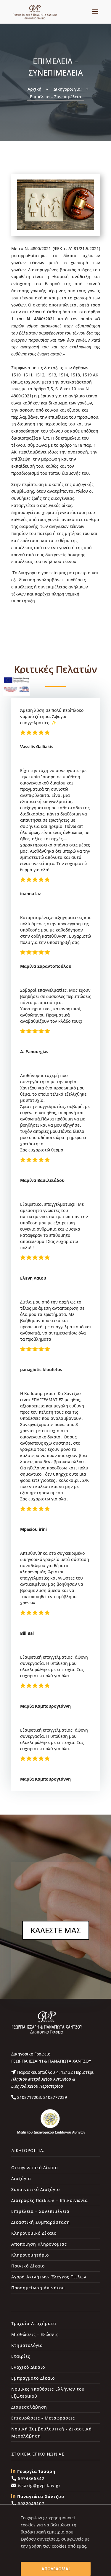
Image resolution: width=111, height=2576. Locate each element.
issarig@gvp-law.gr (38, 2486)
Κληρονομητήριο (30, 2255)
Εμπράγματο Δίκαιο (33, 2378)
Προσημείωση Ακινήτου (38, 2288)
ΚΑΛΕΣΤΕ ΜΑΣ (56, 1930)
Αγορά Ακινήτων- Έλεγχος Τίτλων (49, 2277)
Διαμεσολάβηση (29, 2407)
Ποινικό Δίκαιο (28, 2266)
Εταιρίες (21, 2356)
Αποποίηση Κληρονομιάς (39, 2244)
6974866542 (30, 2478)
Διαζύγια (21, 2178)
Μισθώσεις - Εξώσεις (35, 2334)
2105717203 (28, 2097)
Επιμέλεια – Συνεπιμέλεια (40, 2211)
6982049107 (30, 2504)
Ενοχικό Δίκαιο (28, 2367)
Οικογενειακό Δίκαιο (34, 2168)
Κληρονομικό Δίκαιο (34, 2233)
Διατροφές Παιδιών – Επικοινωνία (50, 2200)
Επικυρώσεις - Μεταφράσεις (43, 2418)
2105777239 (54, 2097)
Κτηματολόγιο (27, 2345)
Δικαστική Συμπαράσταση (41, 2222)
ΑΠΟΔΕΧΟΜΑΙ (56, 2569)
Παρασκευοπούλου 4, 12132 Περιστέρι (52, 2079)
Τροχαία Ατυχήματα (34, 2323)
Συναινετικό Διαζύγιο (36, 2189)
